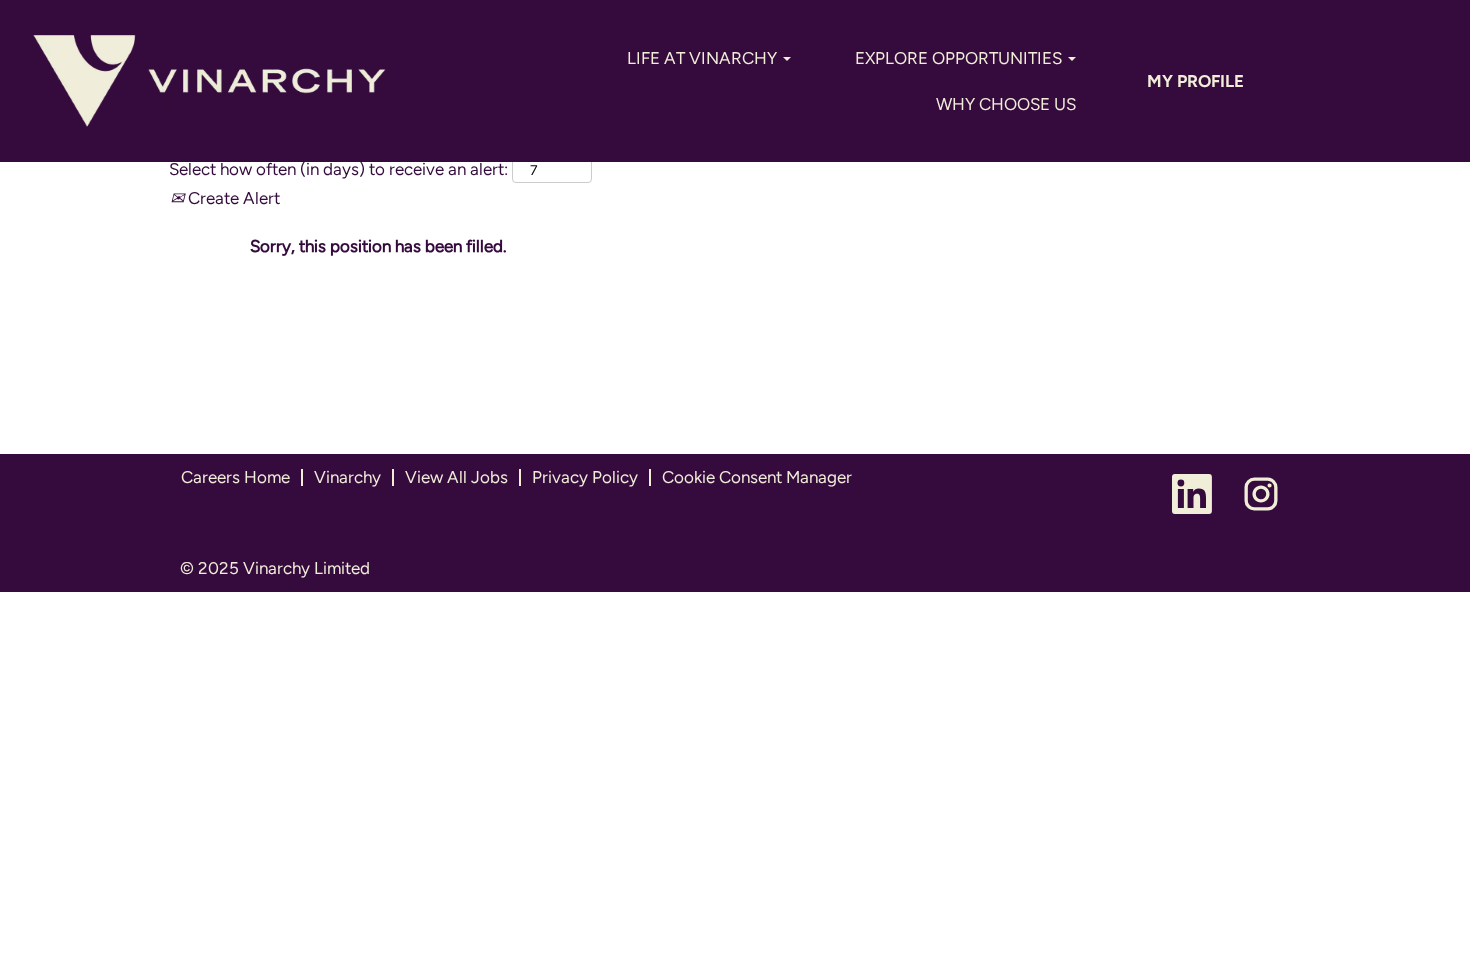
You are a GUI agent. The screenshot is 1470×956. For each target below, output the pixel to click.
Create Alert (232, 198)
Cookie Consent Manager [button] (757, 477)
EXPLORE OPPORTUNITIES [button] (960, 58)
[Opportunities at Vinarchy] (209, 81)
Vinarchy (347, 477)
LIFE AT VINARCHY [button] (704, 58)
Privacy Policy (585, 477)
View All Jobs (456, 477)
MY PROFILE (1195, 81)
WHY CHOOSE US (1006, 104)
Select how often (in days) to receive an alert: (338, 169)
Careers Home (235, 477)
